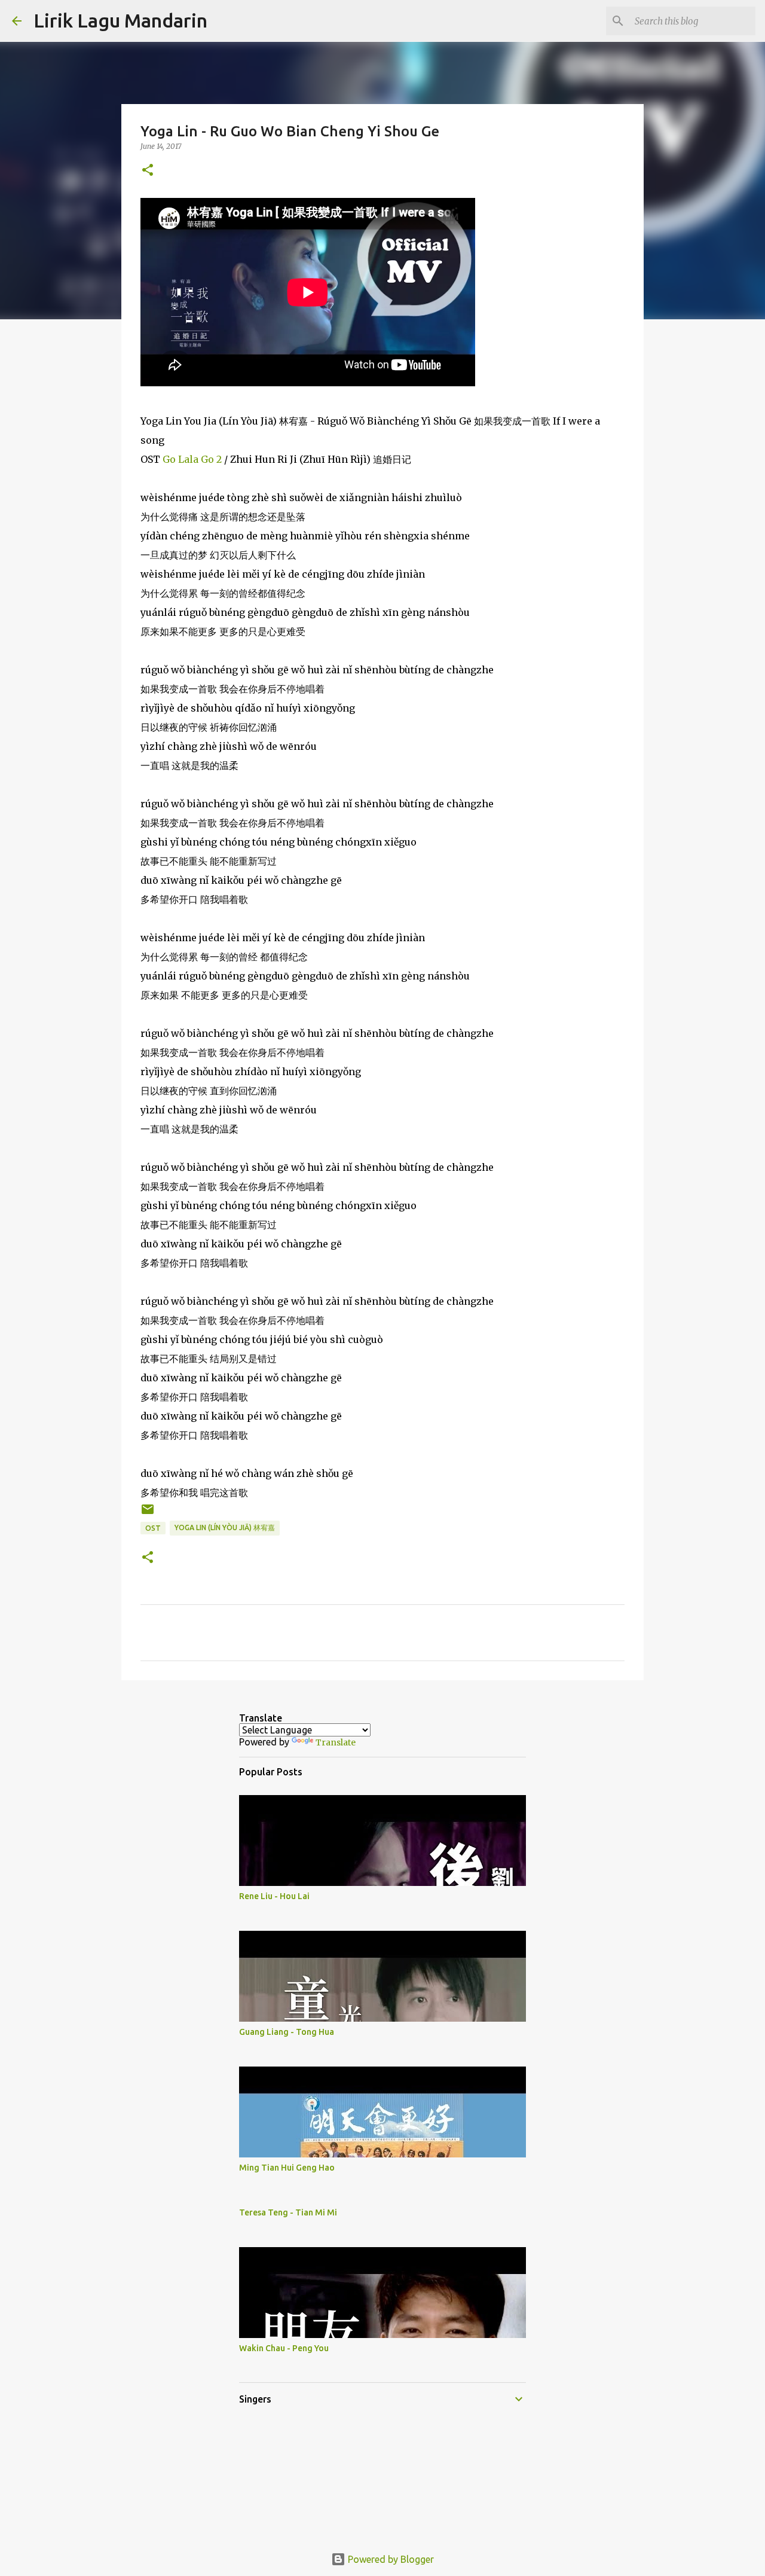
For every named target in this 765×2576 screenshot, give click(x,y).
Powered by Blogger (390, 2559)
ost (153, 1528)
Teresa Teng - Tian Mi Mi (288, 2212)
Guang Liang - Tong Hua (287, 2032)
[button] (148, 171)
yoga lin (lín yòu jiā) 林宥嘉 (225, 1527)
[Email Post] (148, 1514)
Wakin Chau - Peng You (284, 2348)
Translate (336, 1742)
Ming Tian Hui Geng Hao (287, 2168)
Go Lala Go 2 (192, 459)
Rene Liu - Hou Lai (274, 1896)
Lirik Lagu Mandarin (120, 20)
